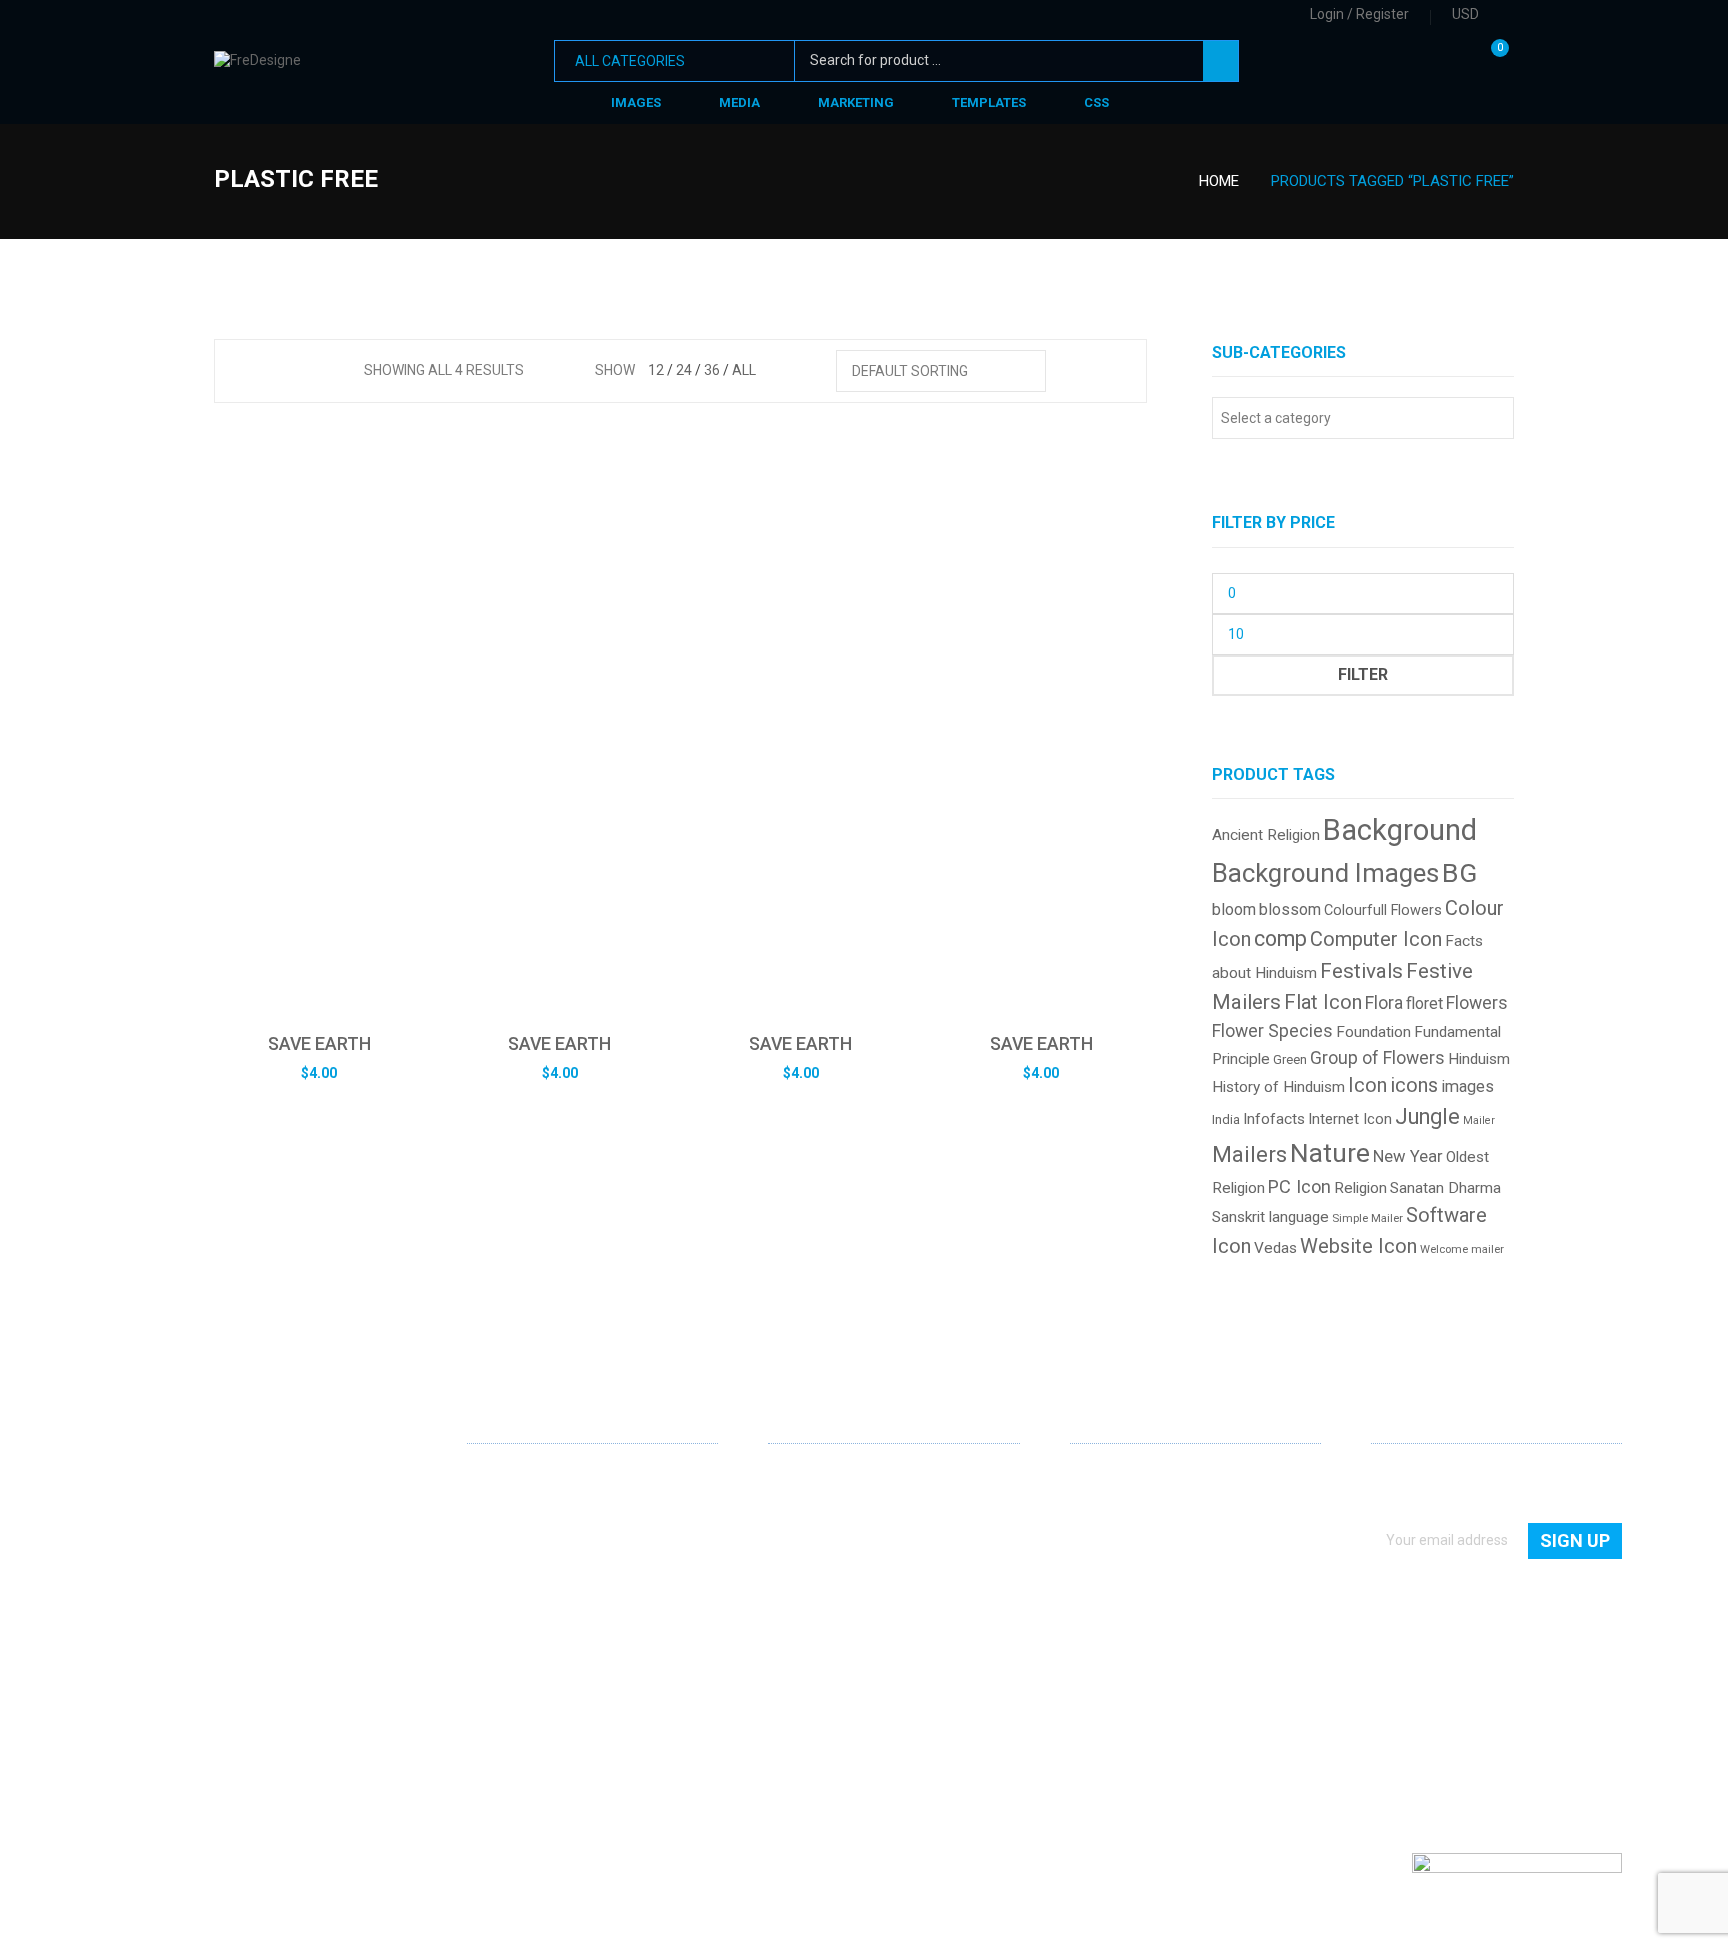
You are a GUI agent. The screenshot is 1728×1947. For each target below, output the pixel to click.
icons (1414, 1085)
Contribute (1103, 1533)
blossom (1290, 909)
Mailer (1479, 1120)
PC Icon (1299, 1186)
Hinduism (1479, 1059)
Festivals (1361, 971)
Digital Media (808, 1561)
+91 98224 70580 (522, 1659)
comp (1280, 938)
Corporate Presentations (846, 1619)
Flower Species (1272, 1031)
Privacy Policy (1113, 1590)
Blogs (1087, 1561)
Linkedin (483, 1696)
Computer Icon (1376, 939)
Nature (1330, 1152)
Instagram (579, 1697)
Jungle (1427, 1116)
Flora (1384, 1003)
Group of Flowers (1377, 1058)
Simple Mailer (1367, 1218)
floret (1424, 1003)
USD (1465, 14)
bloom (1234, 909)
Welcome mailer (1462, 1249)
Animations (804, 1590)
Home (1219, 181)
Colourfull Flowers (1383, 910)
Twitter (547, 1697)
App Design (804, 1504)
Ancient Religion (1266, 835)
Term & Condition (1124, 1619)
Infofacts (1274, 1119)
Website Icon (1358, 1246)
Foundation (1373, 1032)
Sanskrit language (1270, 1217)
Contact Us (1104, 1504)
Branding (796, 1533)
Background (1400, 830)
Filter (1363, 674)
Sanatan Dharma (1445, 1188)
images (1467, 1086)
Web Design (805, 1476)
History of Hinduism (1278, 1087)
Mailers (1249, 1154)
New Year (1408, 1156)
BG (1459, 872)
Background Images (1325, 873)
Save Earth (319, 1043)
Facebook (515, 1697)
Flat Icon (1323, 1002)
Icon (1367, 1085)
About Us (1099, 1476)
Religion (1360, 1188)
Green (1290, 1059)
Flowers (1477, 1003)
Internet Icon (1350, 1119)
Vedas (1275, 1248)
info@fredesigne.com (536, 1630)
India (1226, 1119)
